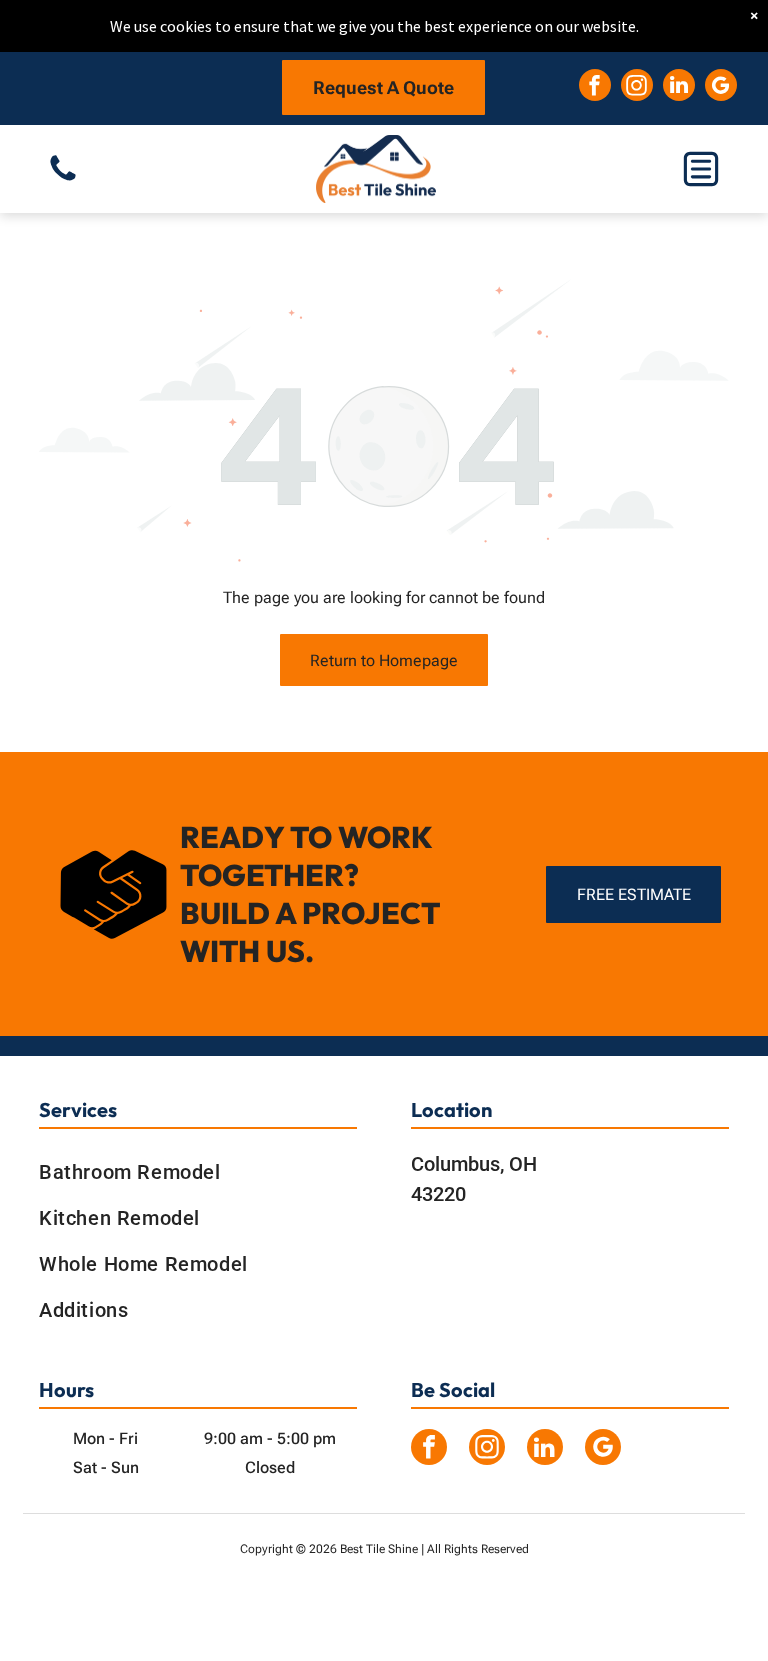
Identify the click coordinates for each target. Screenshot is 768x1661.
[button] (701, 169)
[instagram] (637, 87)
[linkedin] (679, 87)
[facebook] (595, 87)
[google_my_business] (721, 87)
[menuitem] (198, 1172)
